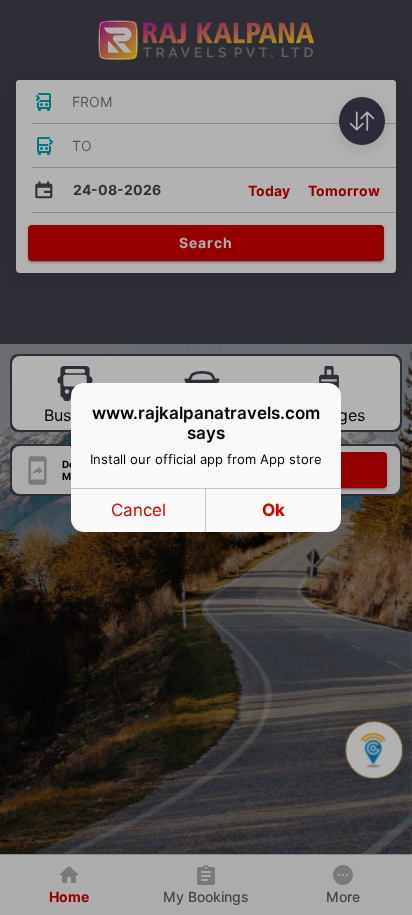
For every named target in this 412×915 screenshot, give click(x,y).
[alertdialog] (206, 457)
